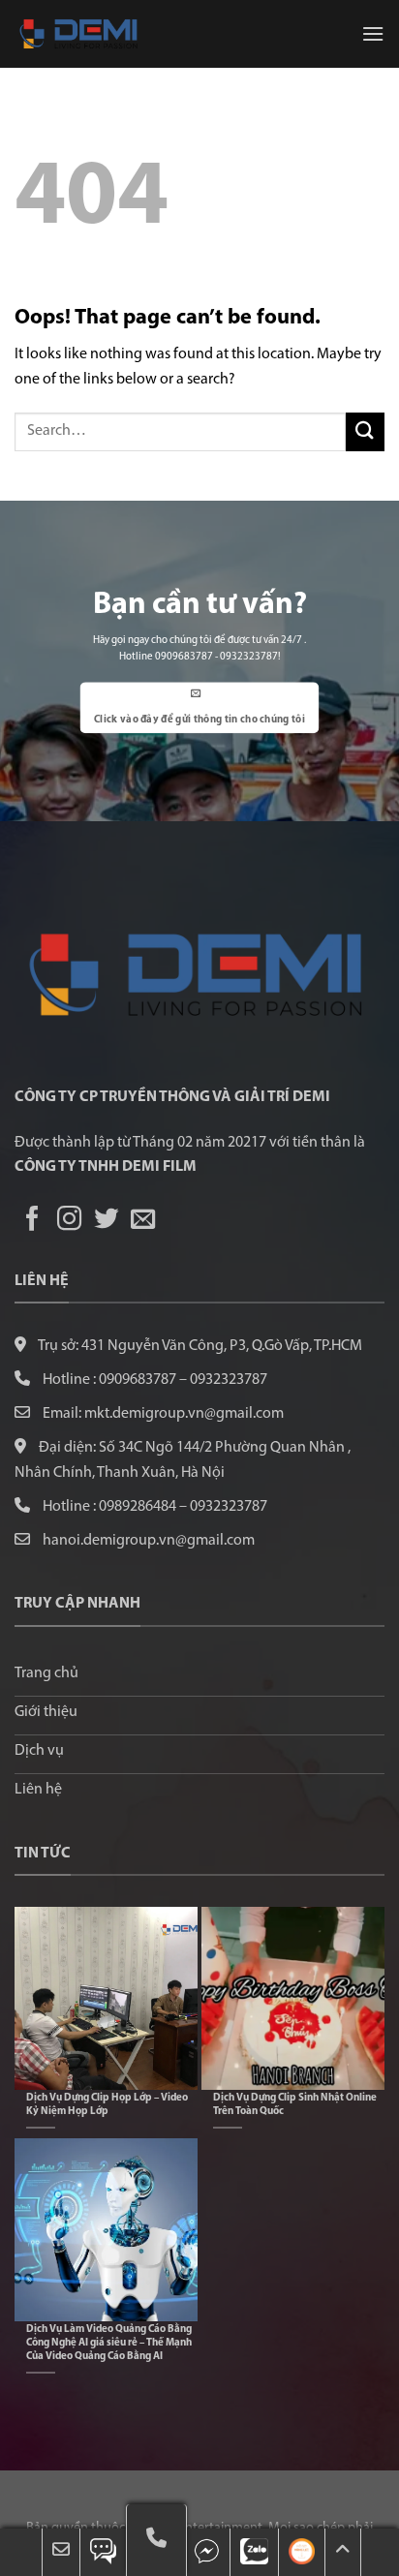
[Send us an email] (143, 1220)
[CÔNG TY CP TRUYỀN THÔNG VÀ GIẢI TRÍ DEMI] (111, 34)
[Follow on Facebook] (32, 1220)
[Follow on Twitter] (106, 1220)
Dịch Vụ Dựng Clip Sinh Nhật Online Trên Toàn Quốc (295, 2105)
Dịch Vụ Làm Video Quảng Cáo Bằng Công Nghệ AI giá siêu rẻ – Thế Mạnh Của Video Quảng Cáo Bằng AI (109, 2343)
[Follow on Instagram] (69, 1220)
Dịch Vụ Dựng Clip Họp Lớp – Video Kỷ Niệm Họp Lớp (107, 2105)
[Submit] (365, 431)
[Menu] (373, 33)
